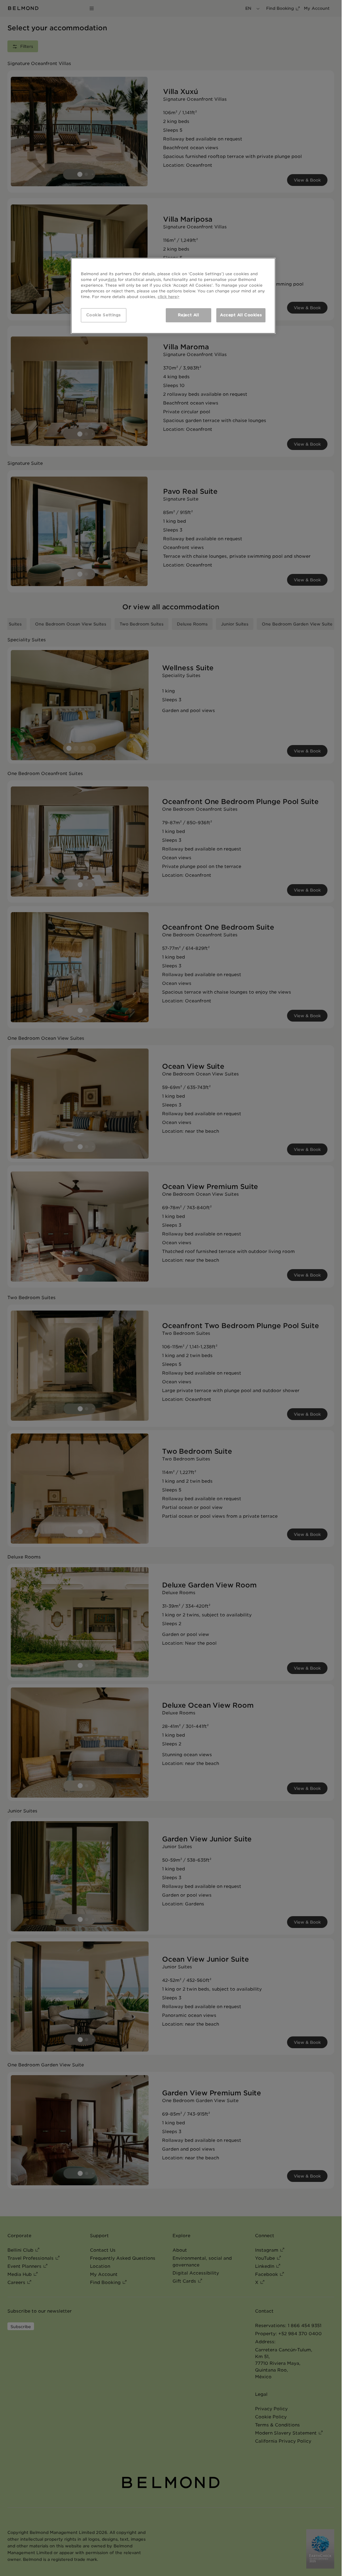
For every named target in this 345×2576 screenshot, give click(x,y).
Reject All (189, 315)
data (112, 280)
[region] (173, 296)
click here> (169, 297)
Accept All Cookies (241, 315)
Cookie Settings (104, 315)
